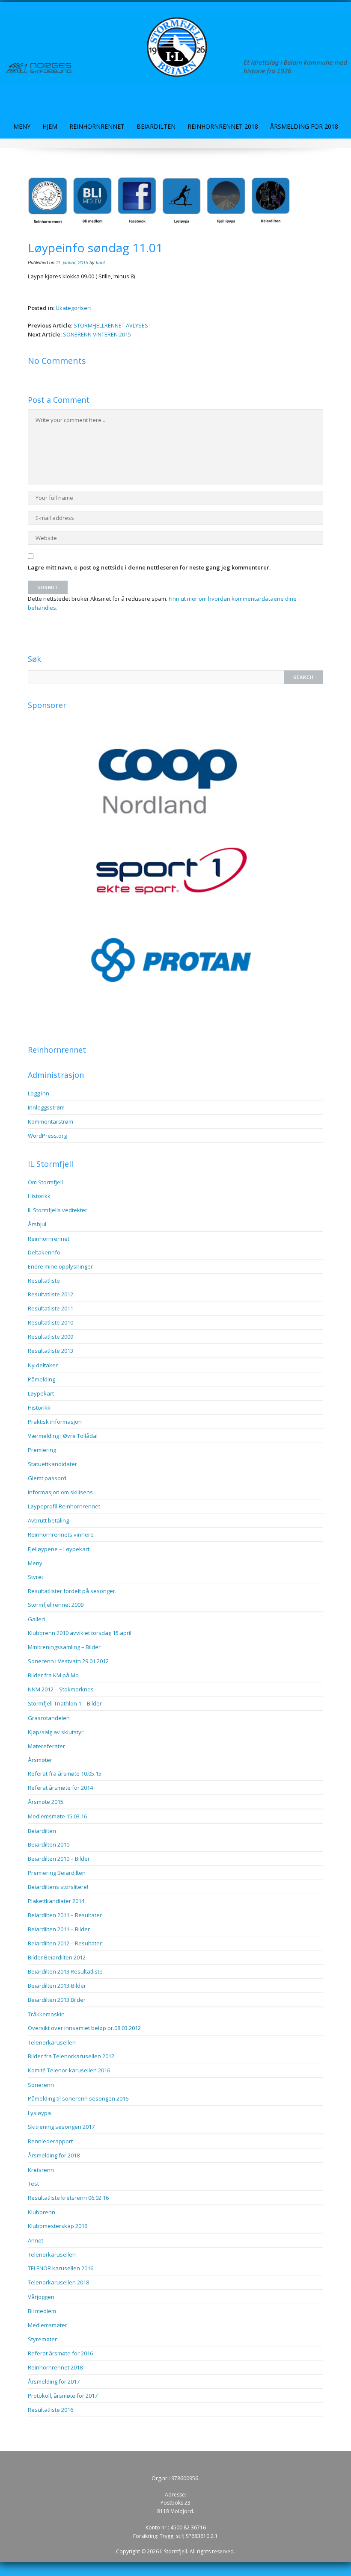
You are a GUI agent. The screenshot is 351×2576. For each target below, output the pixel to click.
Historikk (39, 1196)
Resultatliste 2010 (51, 1322)
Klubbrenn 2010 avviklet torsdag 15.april (80, 1633)
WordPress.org (47, 1136)
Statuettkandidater (52, 1464)
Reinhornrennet (97, 126)
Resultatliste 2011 (51, 1308)
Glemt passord (47, 1478)
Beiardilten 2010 (49, 1844)
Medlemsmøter (48, 2325)
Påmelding (42, 1379)
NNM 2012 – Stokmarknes (61, 1689)
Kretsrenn (41, 2170)
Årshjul (37, 1224)
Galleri (36, 1619)
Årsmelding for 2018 (304, 126)
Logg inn (39, 1093)
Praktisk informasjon (55, 1422)
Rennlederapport (50, 2141)
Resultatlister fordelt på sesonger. (72, 1591)
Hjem (50, 126)
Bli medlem (42, 2311)
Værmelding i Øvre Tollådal (63, 1436)
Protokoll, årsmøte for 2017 (63, 2396)
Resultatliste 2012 (51, 1294)
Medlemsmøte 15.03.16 (57, 1816)
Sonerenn (41, 2085)
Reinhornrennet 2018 (223, 126)
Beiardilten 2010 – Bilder (59, 1859)
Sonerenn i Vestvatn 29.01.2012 (68, 1661)
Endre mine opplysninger (60, 1266)
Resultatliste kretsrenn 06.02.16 (68, 2198)
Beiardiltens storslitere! (58, 1887)
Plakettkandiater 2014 (56, 1901)
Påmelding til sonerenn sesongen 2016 (78, 2098)
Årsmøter (40, 1760)
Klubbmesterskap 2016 (58, 2226)
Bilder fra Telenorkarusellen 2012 (71, 2056)
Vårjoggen (41, 2297)
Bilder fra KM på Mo (53, 1675)
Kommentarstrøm (51, 1121)
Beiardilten (156, 126)
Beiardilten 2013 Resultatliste (65, 1971)
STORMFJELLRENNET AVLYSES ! (112, 325)
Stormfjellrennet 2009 (56, 1605)
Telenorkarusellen (52, 2042)
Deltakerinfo (44, 1252)
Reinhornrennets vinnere (61, 1534)
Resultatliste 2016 (51, 2410)
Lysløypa (39, 2113)
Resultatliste (44, 1281)
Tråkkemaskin (46, 2014)
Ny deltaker (43, 1365)
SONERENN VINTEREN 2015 (97, 334)
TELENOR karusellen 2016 (61, 2268)
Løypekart (41, 1393)
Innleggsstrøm (46, 1107)
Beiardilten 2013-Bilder (57, 1986)
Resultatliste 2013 (51, 1351)
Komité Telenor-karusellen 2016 (69, 2070)
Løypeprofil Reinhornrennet (64, 1506)
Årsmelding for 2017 (54, 2381)
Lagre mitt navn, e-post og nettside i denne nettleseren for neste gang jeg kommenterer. (149, 567)
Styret (36, 1577)
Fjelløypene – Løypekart (59, 1549)
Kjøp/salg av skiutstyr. (56, 1732)
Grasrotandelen (49, 1718)
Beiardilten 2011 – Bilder (59, 1929)
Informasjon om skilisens (60, 1492)
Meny (22, 126)
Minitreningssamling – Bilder (64, 1647)
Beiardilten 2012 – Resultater (65, 1943)
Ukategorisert (73, 308)
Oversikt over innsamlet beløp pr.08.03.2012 (84, 2028)
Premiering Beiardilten (57, 1873)
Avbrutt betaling (48, 1520)
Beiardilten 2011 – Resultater (65, 1915)
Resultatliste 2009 (51, 1337)
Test (33, 2184)
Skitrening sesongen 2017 (61, 2127)
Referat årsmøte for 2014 (60, 1788)
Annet (36, 2240)
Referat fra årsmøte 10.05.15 (65, 1773)
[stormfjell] (175, 47)
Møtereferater (46, 1746)
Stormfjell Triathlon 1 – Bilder (65, 1703)
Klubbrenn (42, 2212)
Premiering (42, 1450)
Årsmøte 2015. (46, 1802)
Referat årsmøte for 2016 (60, 2353)
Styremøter (42, 2339)
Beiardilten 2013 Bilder (57, 2000)
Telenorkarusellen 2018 (58, 2282)
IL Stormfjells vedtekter (58, 1210)
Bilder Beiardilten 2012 (57, 1957)
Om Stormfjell (45, 1182)
